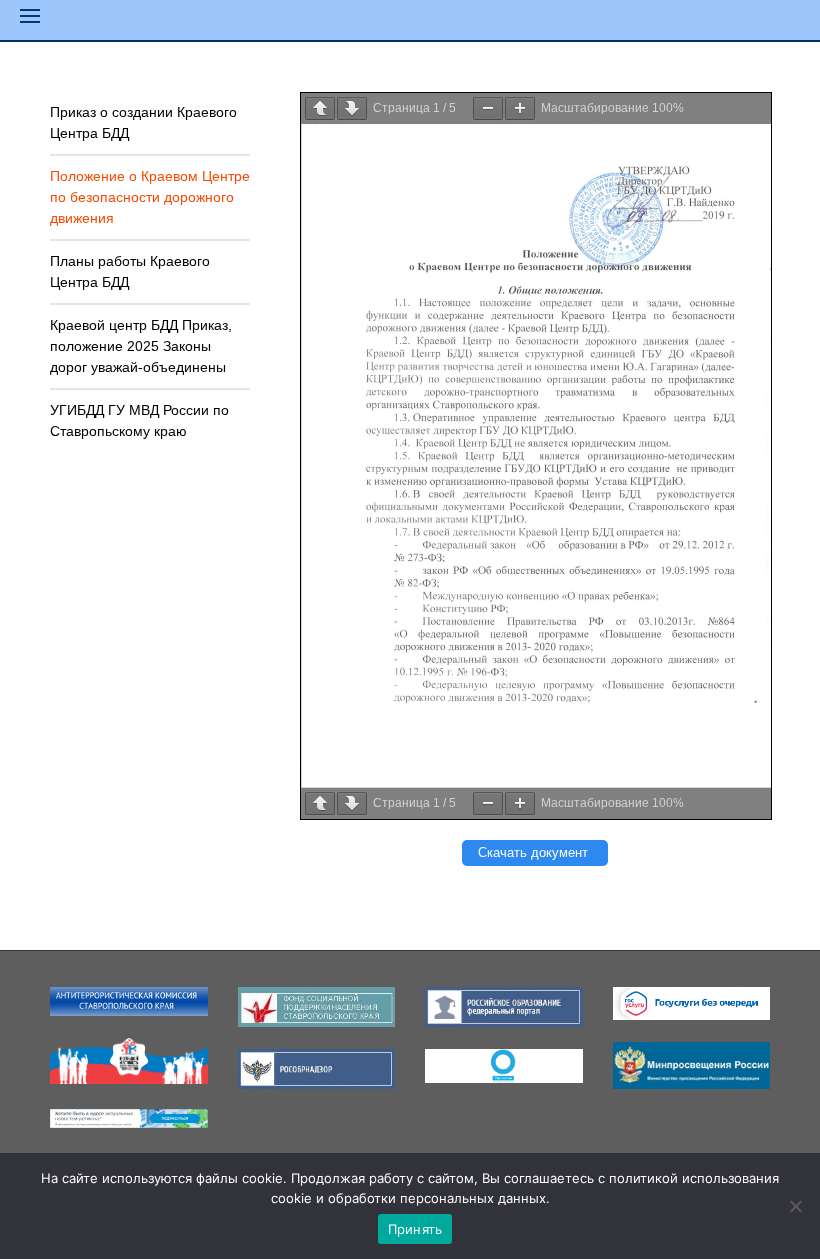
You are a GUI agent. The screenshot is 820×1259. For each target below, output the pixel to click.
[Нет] (795, 1206)
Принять (415, 1229)
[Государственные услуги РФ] (692, 1002)
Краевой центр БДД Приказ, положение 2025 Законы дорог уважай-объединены (141, 346)
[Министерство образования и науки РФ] (129, 1000)
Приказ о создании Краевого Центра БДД (143, 122)
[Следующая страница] (352, 108)
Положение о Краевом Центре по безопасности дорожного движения (150, 197)
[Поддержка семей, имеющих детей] (504, 1065)
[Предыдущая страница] (320, 108)
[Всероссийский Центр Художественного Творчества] (129, 1060)
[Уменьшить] (488, 108)
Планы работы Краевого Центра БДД (130, 271)
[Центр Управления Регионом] (129, 1117)
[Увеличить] (520, 108)
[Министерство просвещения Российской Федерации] (692, 1064)
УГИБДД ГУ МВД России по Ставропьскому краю (139, 420)
